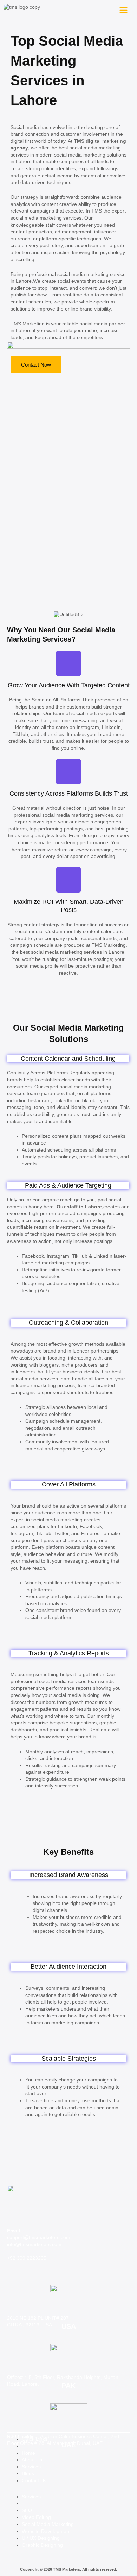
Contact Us (34, 2480)
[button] (123, 10)
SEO (27, 2510)
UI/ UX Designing (41, 2538)
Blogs (28, 2473)
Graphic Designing (42, 2545)
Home (28, 2453)
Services (31, 2467)
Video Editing (36, 2517)
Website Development (46, 2531)
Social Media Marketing (48, 2524)
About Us (32, 2460)
